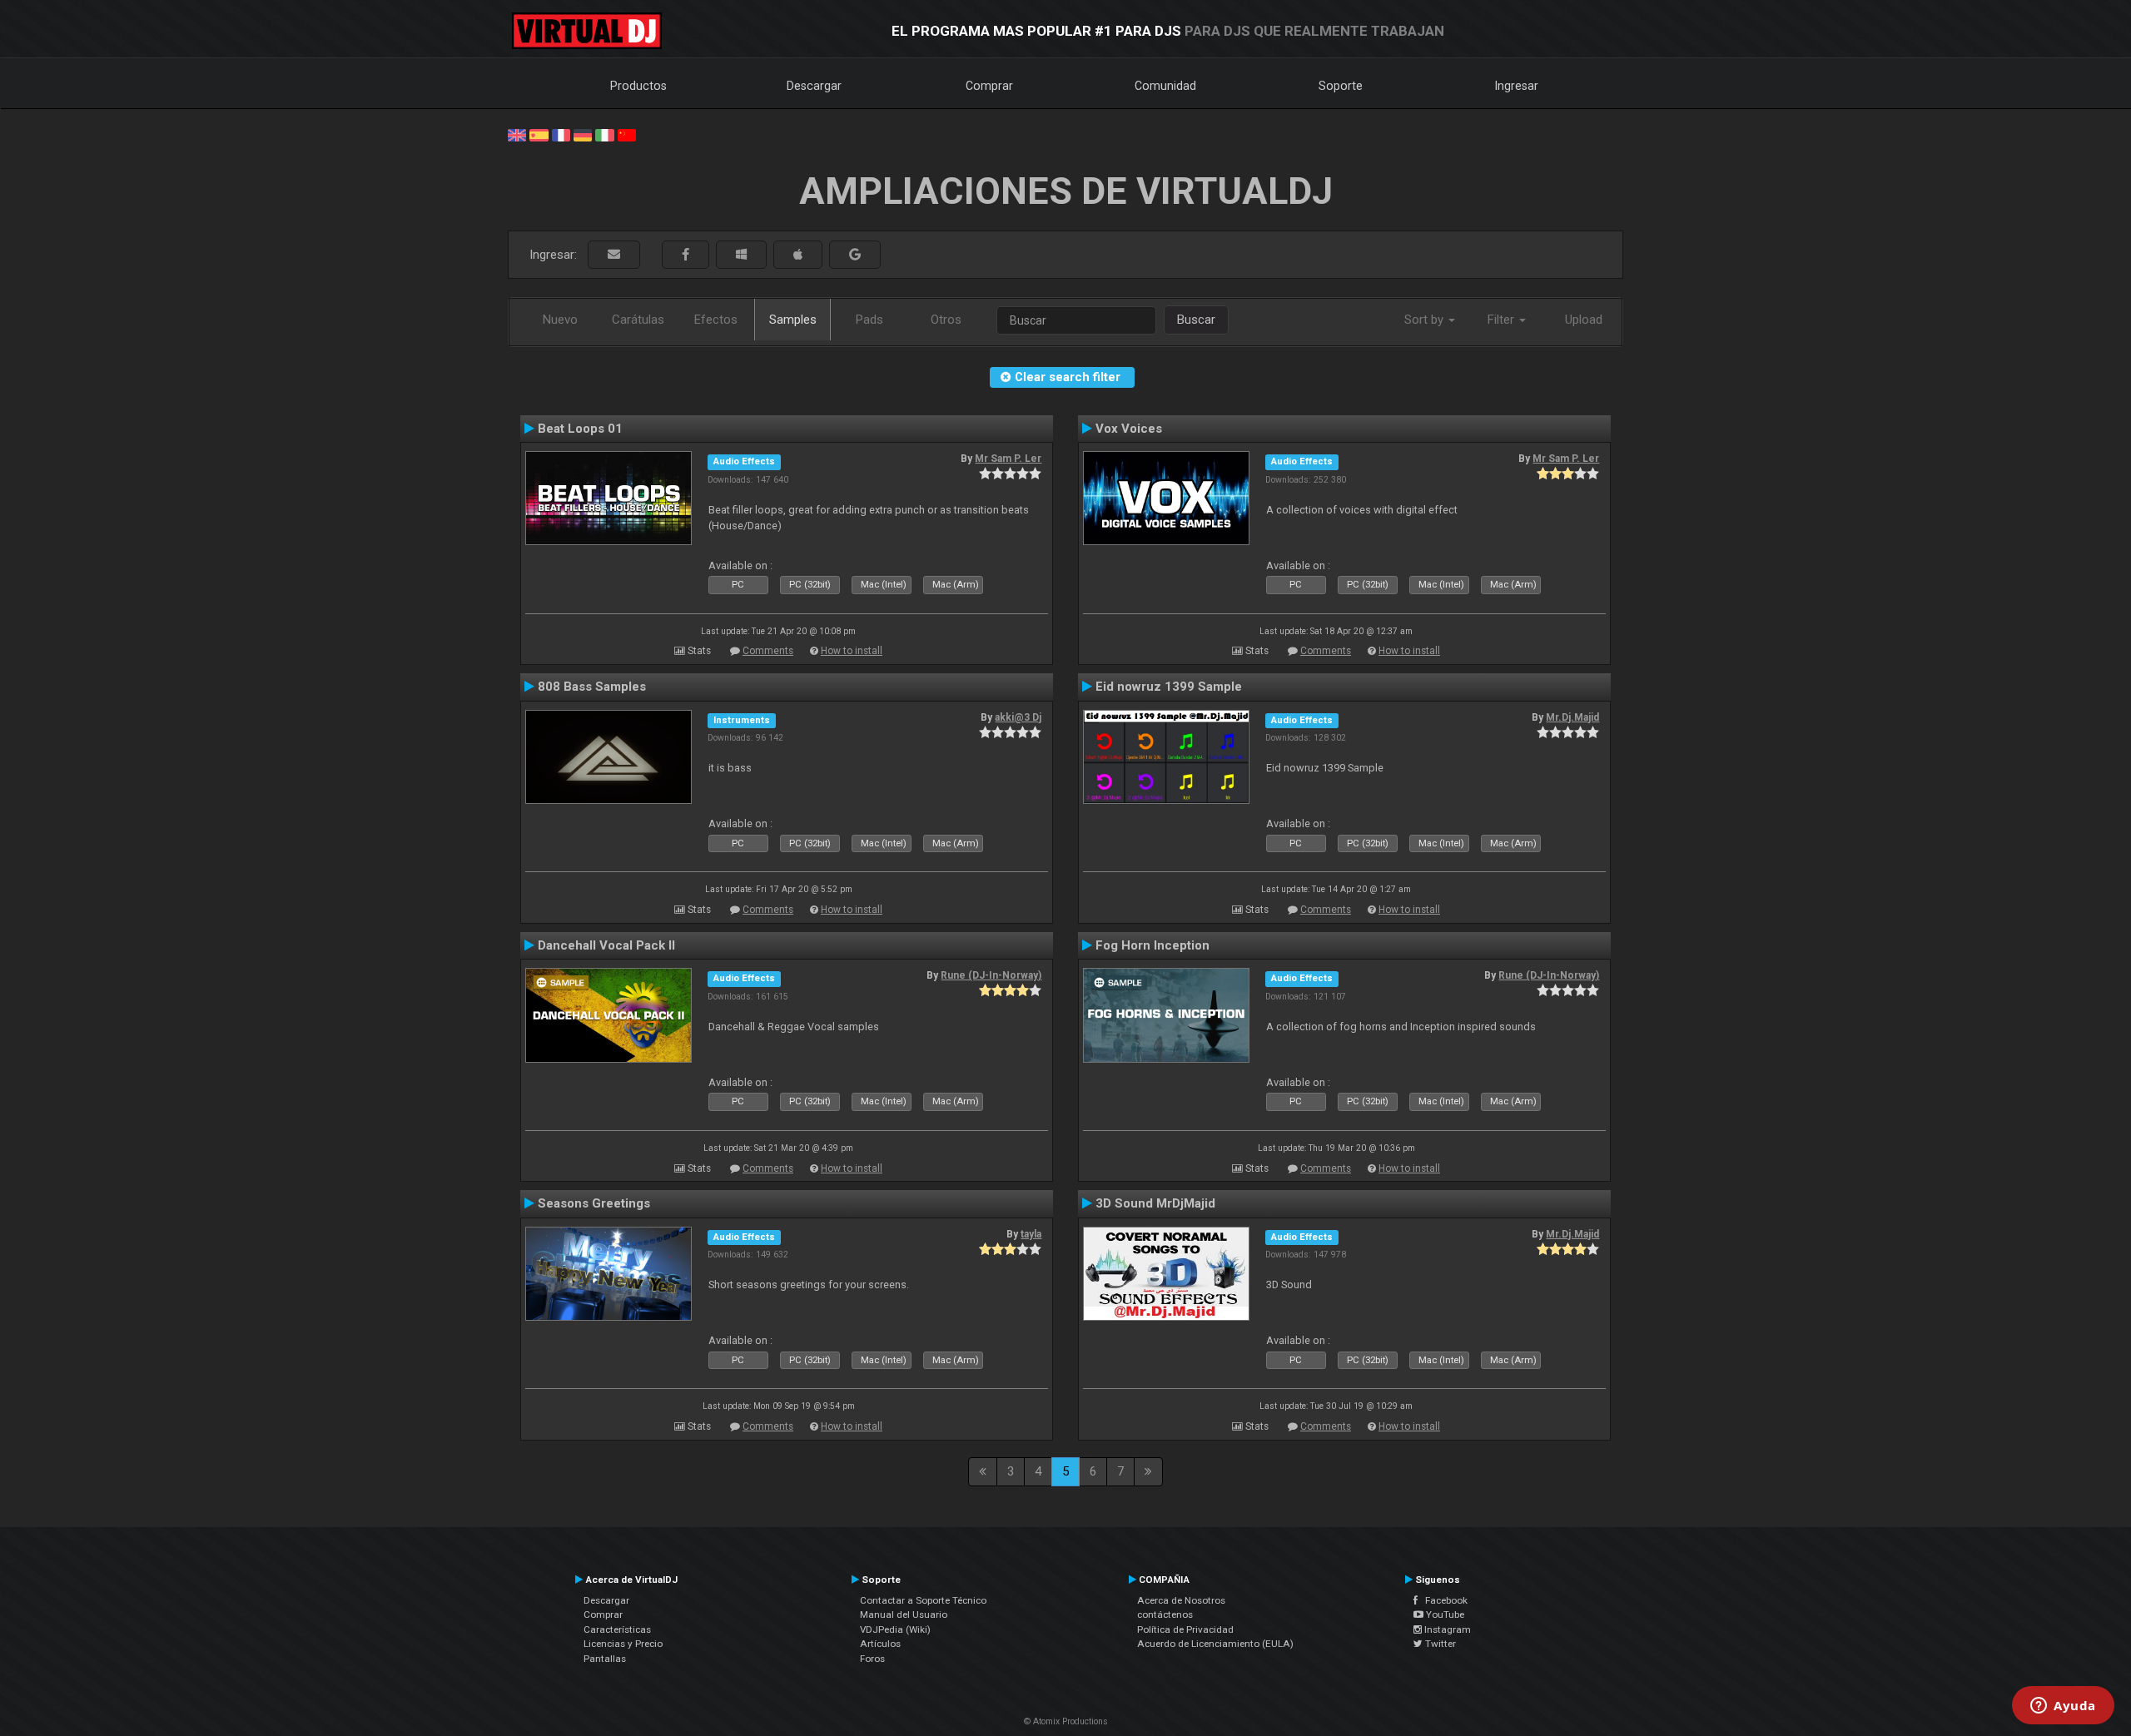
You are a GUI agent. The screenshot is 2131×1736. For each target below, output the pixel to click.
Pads (869, 320)
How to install (852, 651)
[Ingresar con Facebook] (685, 255)
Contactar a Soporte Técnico (923, 1600)
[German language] (583, 134)
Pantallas (605, 1659)
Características (617, 1629)
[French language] (561, 134)
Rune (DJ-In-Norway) (991, 975)
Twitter (1439, 1644)
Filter (1503, 320)
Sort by (1426, 320)
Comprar (989, 86)
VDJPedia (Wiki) (895, 1629)
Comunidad (1165, 86)
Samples (793, 320)
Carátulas (638, 320)
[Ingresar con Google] (855, 255)
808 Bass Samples (592, 687)
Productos (638, 86)
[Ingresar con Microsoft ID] (741, 255)
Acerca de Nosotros (1181, 1600)
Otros (946, 320)
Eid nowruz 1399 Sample (1169, 687)
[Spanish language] (539, 134)
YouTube (1444, 1614)
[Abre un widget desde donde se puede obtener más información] (2063, 1707)
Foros (872, 1659)
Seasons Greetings (594, 1203)
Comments (768, 651)
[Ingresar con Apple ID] (798, 255)
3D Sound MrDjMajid (1155, 1203)
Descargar (814, 86)
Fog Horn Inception (1152, 945)
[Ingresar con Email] (614, 255)
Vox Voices (1129, 429)
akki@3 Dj (1018, 717)
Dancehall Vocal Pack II (606, 945)
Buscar (1196, 320)
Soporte (1341, 86)
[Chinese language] (627, 134)
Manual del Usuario (904, 1614)
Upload (1584, 320)
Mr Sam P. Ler (1008, 459)
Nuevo (560, 320)
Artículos (880, 1644)
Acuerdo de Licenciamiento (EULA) (1215, 1644)
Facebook (1443, 1600)
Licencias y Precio (623, 1644)
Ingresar (1517, 86)
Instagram (1446, 1629)
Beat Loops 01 (580, 429)
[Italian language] (604, 134)
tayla (1031, 1234)
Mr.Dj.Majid (1572, 717)
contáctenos (1165, 1614)
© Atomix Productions (1066, 1721)
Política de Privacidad (1185, 1629)
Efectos (716, 320)
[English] (517, 134)
